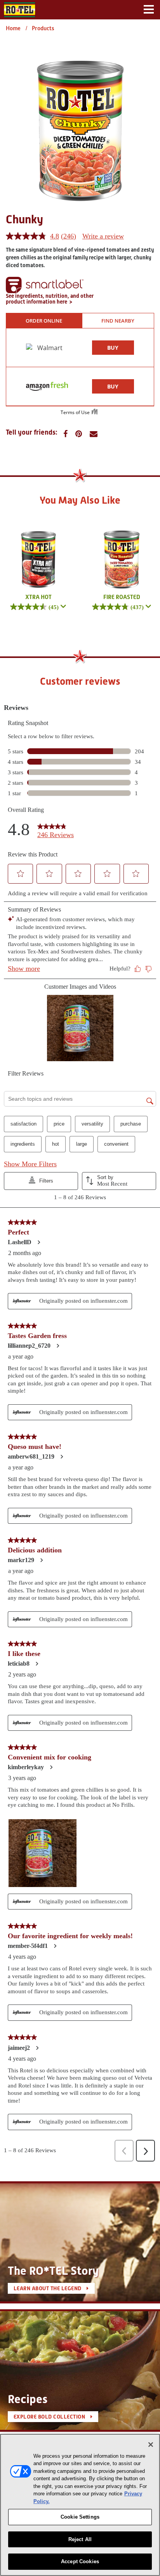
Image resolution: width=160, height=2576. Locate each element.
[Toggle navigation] (149, 10)
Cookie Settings (80, 2517)
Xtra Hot (38, 597)
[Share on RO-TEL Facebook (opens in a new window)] (65, 434)
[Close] (151, 2445)
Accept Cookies (80, 2561)
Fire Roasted (122, 597)
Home (13, 28)
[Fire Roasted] (122, 559)
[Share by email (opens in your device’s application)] (94, 434)
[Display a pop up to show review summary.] (63, 607)
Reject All (80, 2539)
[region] (80, 2505)
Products (43, 28)
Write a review (103, 236)
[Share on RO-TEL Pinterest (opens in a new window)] (79, 434)
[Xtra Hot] (38, 559)
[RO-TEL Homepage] (19, 9)
